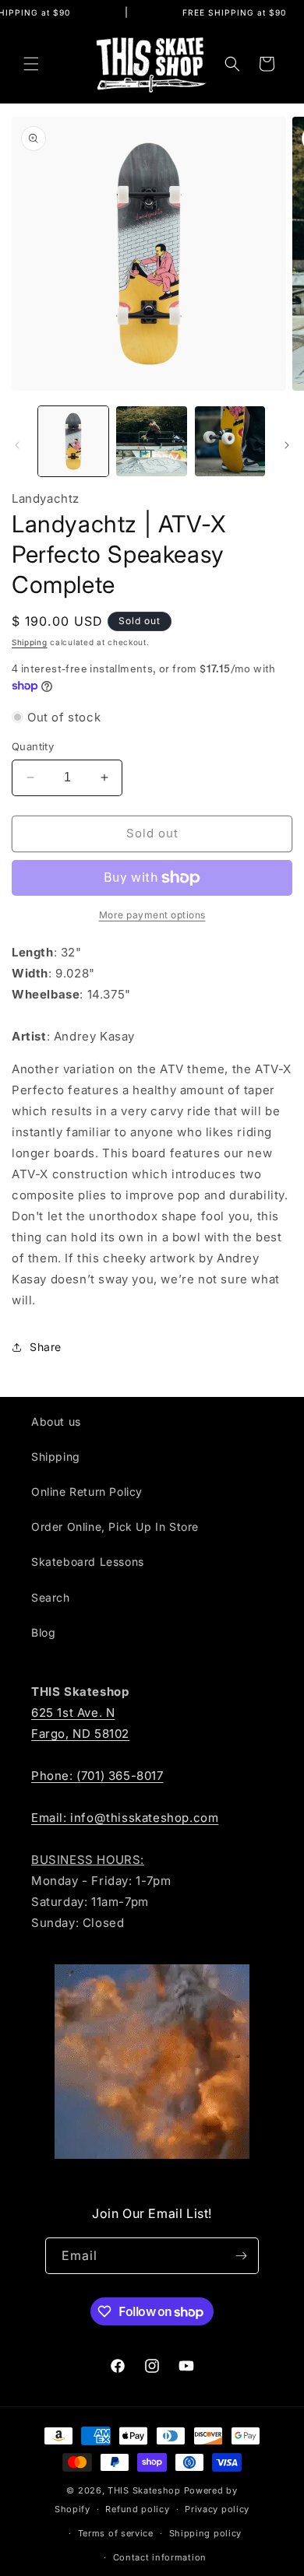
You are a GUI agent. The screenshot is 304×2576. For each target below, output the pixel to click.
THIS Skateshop (144, 2490)
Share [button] (46, 1347)
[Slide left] (17, 445)
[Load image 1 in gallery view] (73, 441)
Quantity (33, 746)
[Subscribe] (241, 2256)
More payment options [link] (152, 915)
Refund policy (137, 2509)
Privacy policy (217, 2509)
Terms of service (116, 2533)
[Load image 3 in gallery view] (230, 441)
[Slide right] (287, 445)
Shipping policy (206, 2533)
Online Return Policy (87, 1492)
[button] (31, 64)
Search (51, 1597)
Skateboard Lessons (88, 1562)
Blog (43, 1632)
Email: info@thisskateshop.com (125, 1818)
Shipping (30, 642)
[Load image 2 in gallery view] (151, 441)
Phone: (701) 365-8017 (97, 1776)
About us (56, 1421)
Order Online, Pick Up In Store (115, 1527)
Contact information (160, 2557)
